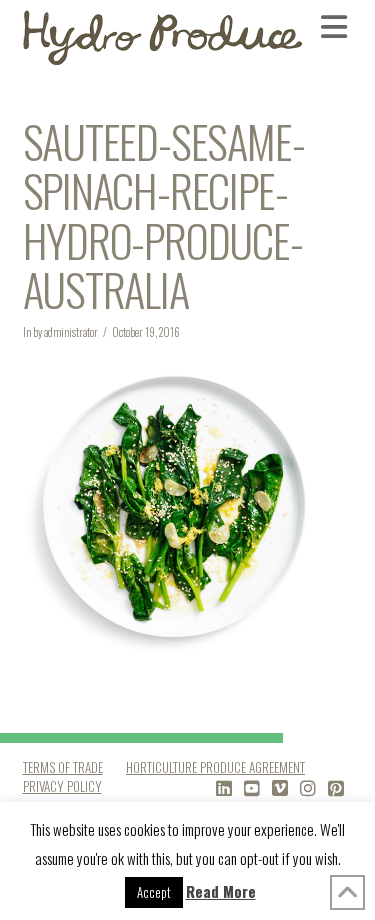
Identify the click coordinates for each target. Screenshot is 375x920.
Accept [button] (154, 892)
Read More (221, 891)
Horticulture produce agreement (215, 767)
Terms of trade (63, 767)
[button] (337, 26)
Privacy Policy (62, 786)
